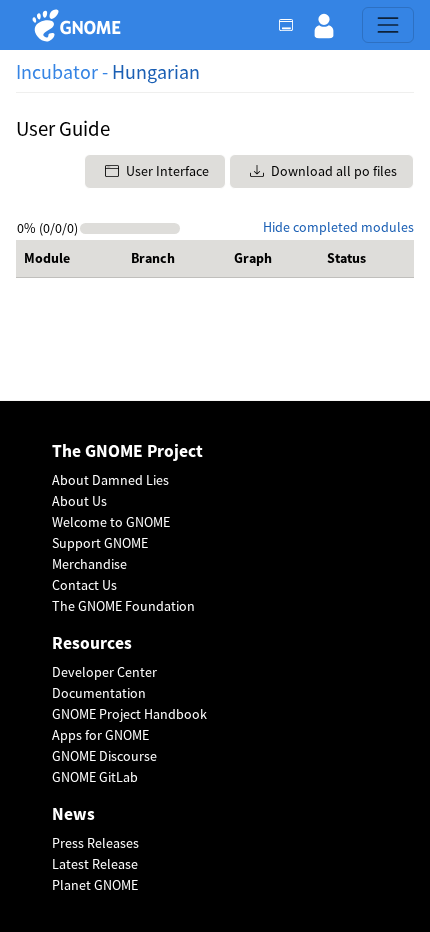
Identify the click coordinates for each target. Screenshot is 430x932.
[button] (324, 25)
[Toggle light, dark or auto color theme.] (292, 25)
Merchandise (89, 564)
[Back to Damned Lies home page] (79, 25)
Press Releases (95, 843)
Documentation (99, 693)
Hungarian (156, 71)
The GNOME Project (127, 451)
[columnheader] (69, 259)
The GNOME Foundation (123, 606)
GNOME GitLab (95, 777)
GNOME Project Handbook (129, 714)
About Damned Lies (110, 480)
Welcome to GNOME (111, 522)
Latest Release (95, 864)
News (73, 814)
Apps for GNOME (100, 735)
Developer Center (104, 672)
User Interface (166, 171)
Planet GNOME (95, 885)
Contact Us (84, 585)
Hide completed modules (338, 227)
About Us (79, 501)
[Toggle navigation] (388, 25)
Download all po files (332, 171)
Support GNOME (100, 543)
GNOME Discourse (104, 756)
